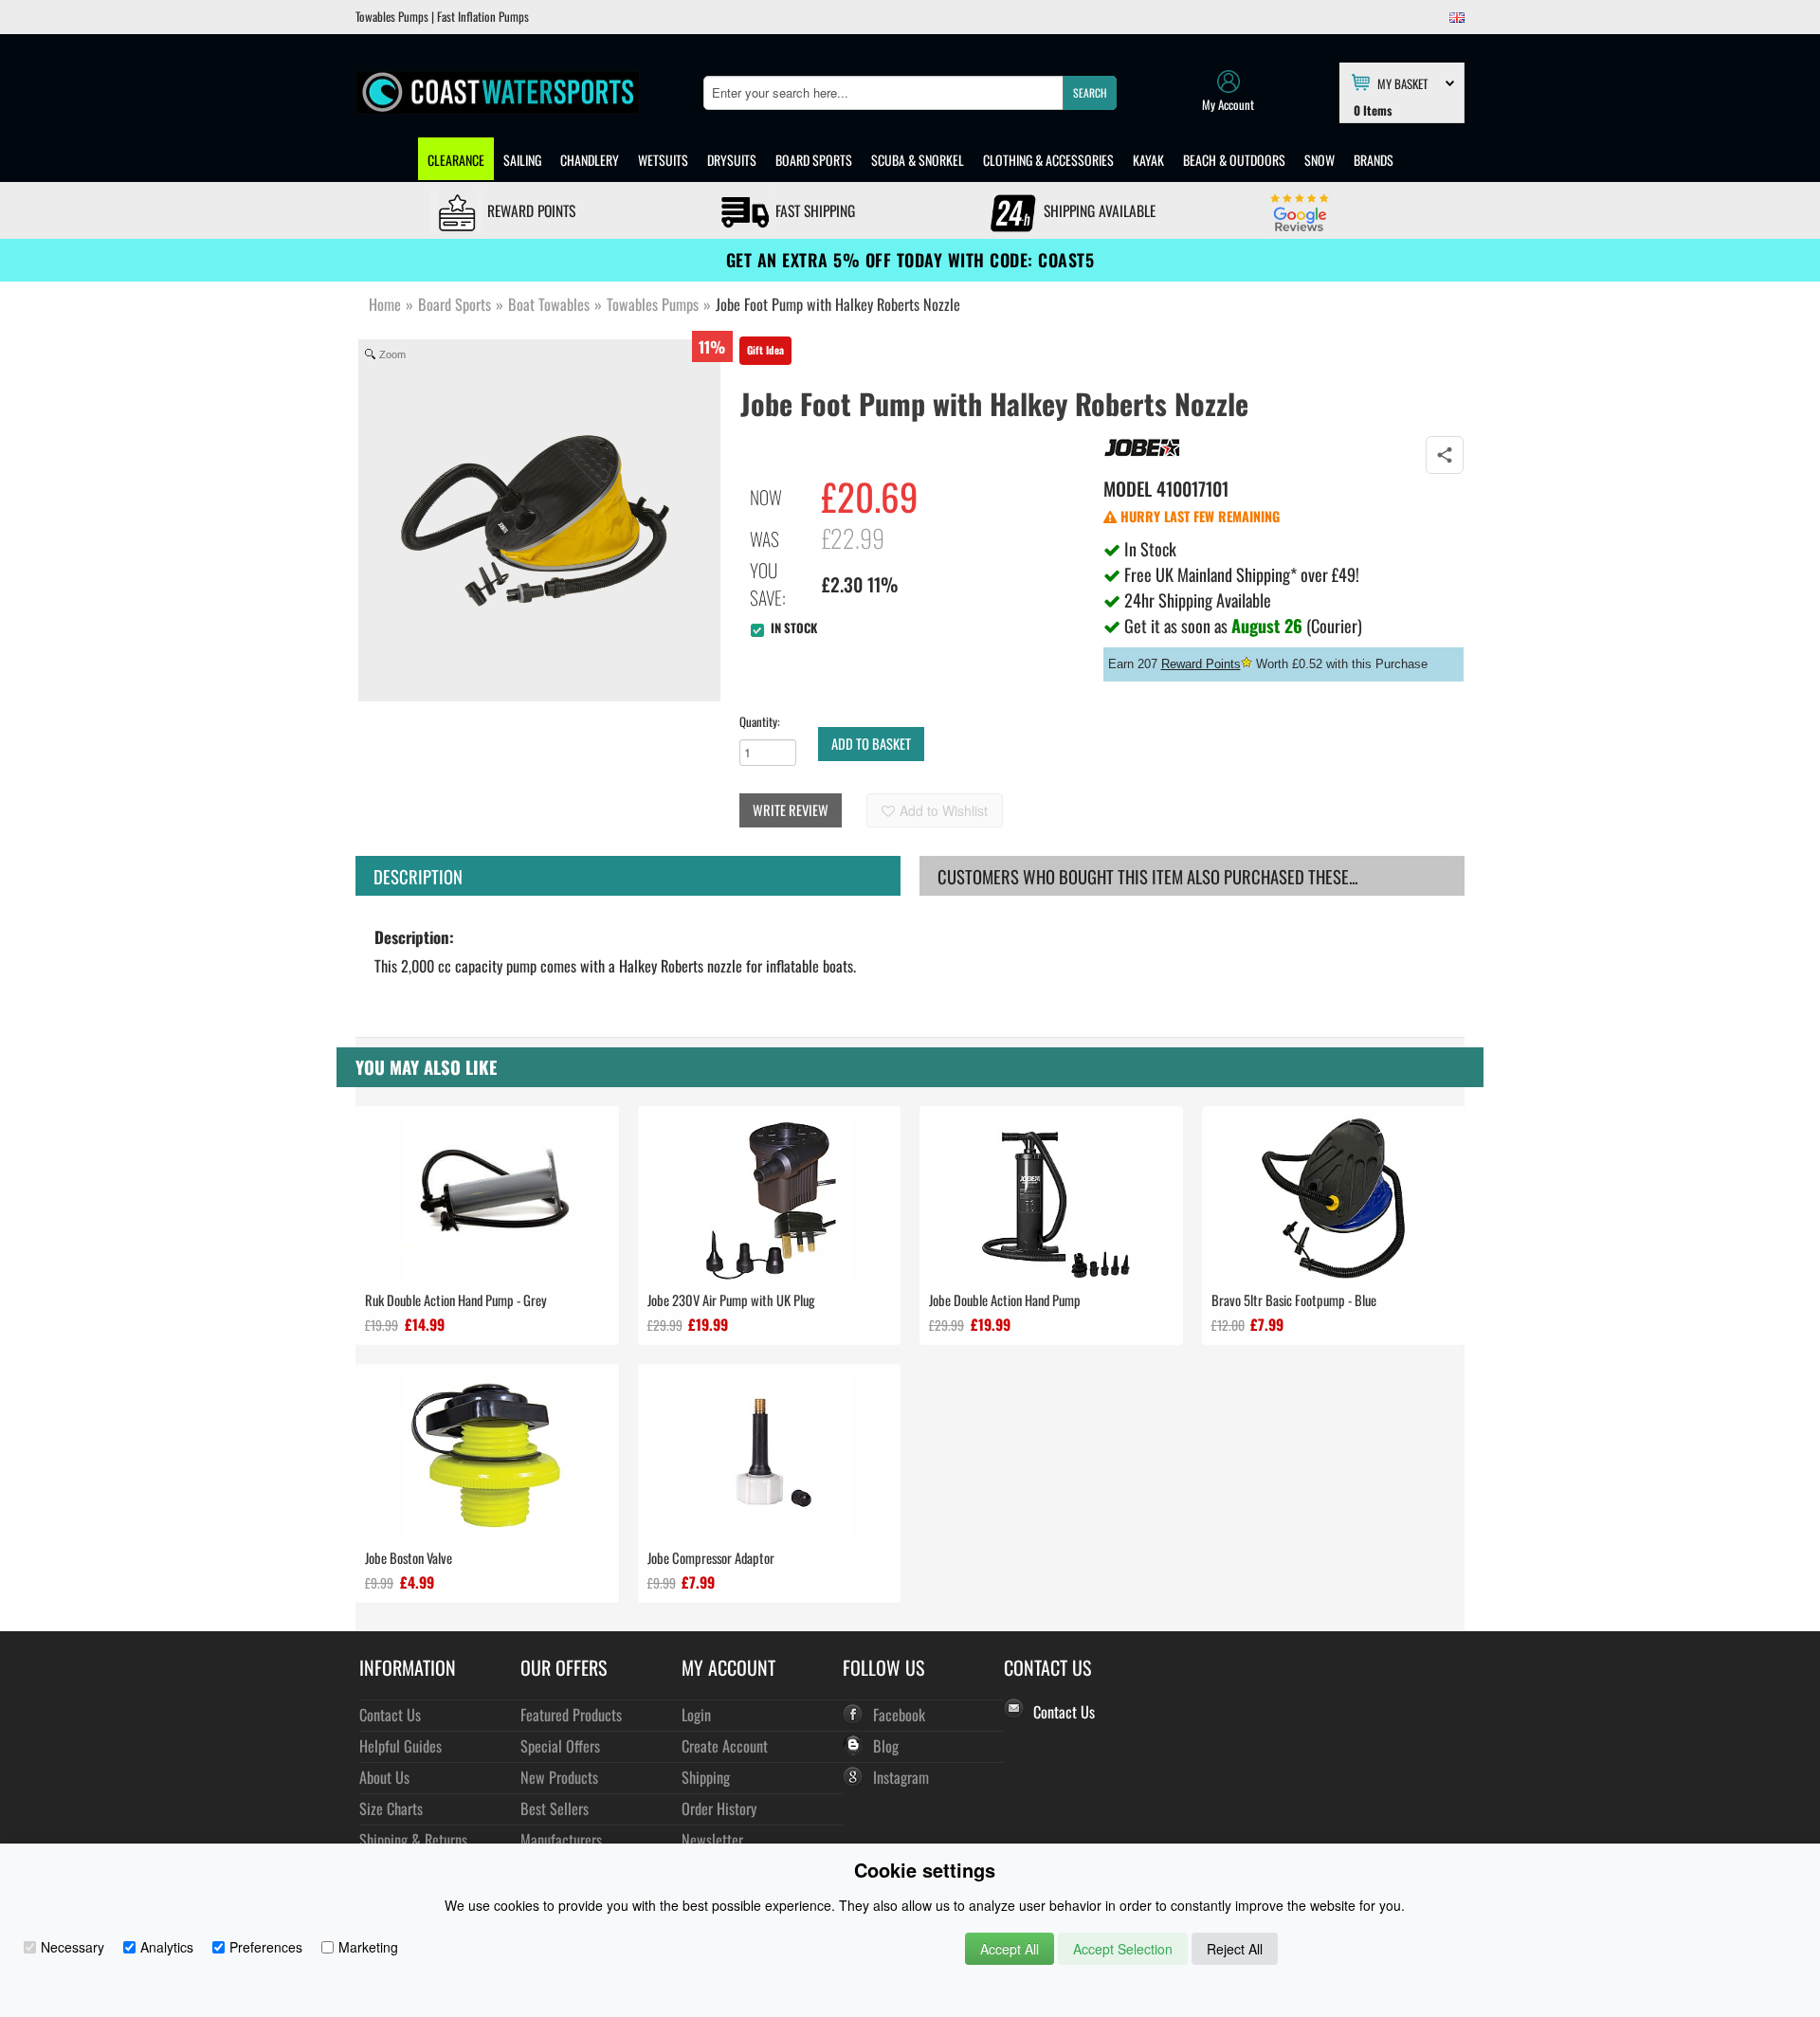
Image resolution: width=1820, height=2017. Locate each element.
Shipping (706, 1777)
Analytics (167, 1947)
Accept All (1010, 1949)
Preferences (266, 1947)
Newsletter (712, 1839)
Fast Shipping (813, 210)
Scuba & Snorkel (918, 160)
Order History (719, 1808)
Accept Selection (1123, 1949)
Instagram (901, 1777)
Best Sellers (555, 1808)
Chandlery (590, 160)
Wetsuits (663, 160)
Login (696, 1714)
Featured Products (571, 1714)
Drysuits (732, 160)
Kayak (1148, 160)
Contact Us (390, 1714)
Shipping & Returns (413, 1839)
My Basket (1402, 82)
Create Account (725, 1745)
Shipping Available (1098, 210)
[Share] (1445, 455)
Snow (1319, 160)
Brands (1374, 160)
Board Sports (814, 160)
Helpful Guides (400, 1745)
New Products (559, 1777)
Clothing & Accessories (1048, 160)
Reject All (1235, 1949)
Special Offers (560, 1745)
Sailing (522, 160)
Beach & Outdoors (1234, 160)
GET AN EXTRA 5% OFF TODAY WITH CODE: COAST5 (910, 260)
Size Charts (391, 1808)
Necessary (73, 1947)
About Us (384, 1777)
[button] (1090, 93)
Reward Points (529, 210)
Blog (886, 1745)
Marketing (368, 1947)
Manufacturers (561, 1839)
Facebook (899, 1714)
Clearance (456, 160)
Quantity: (760, 721)
